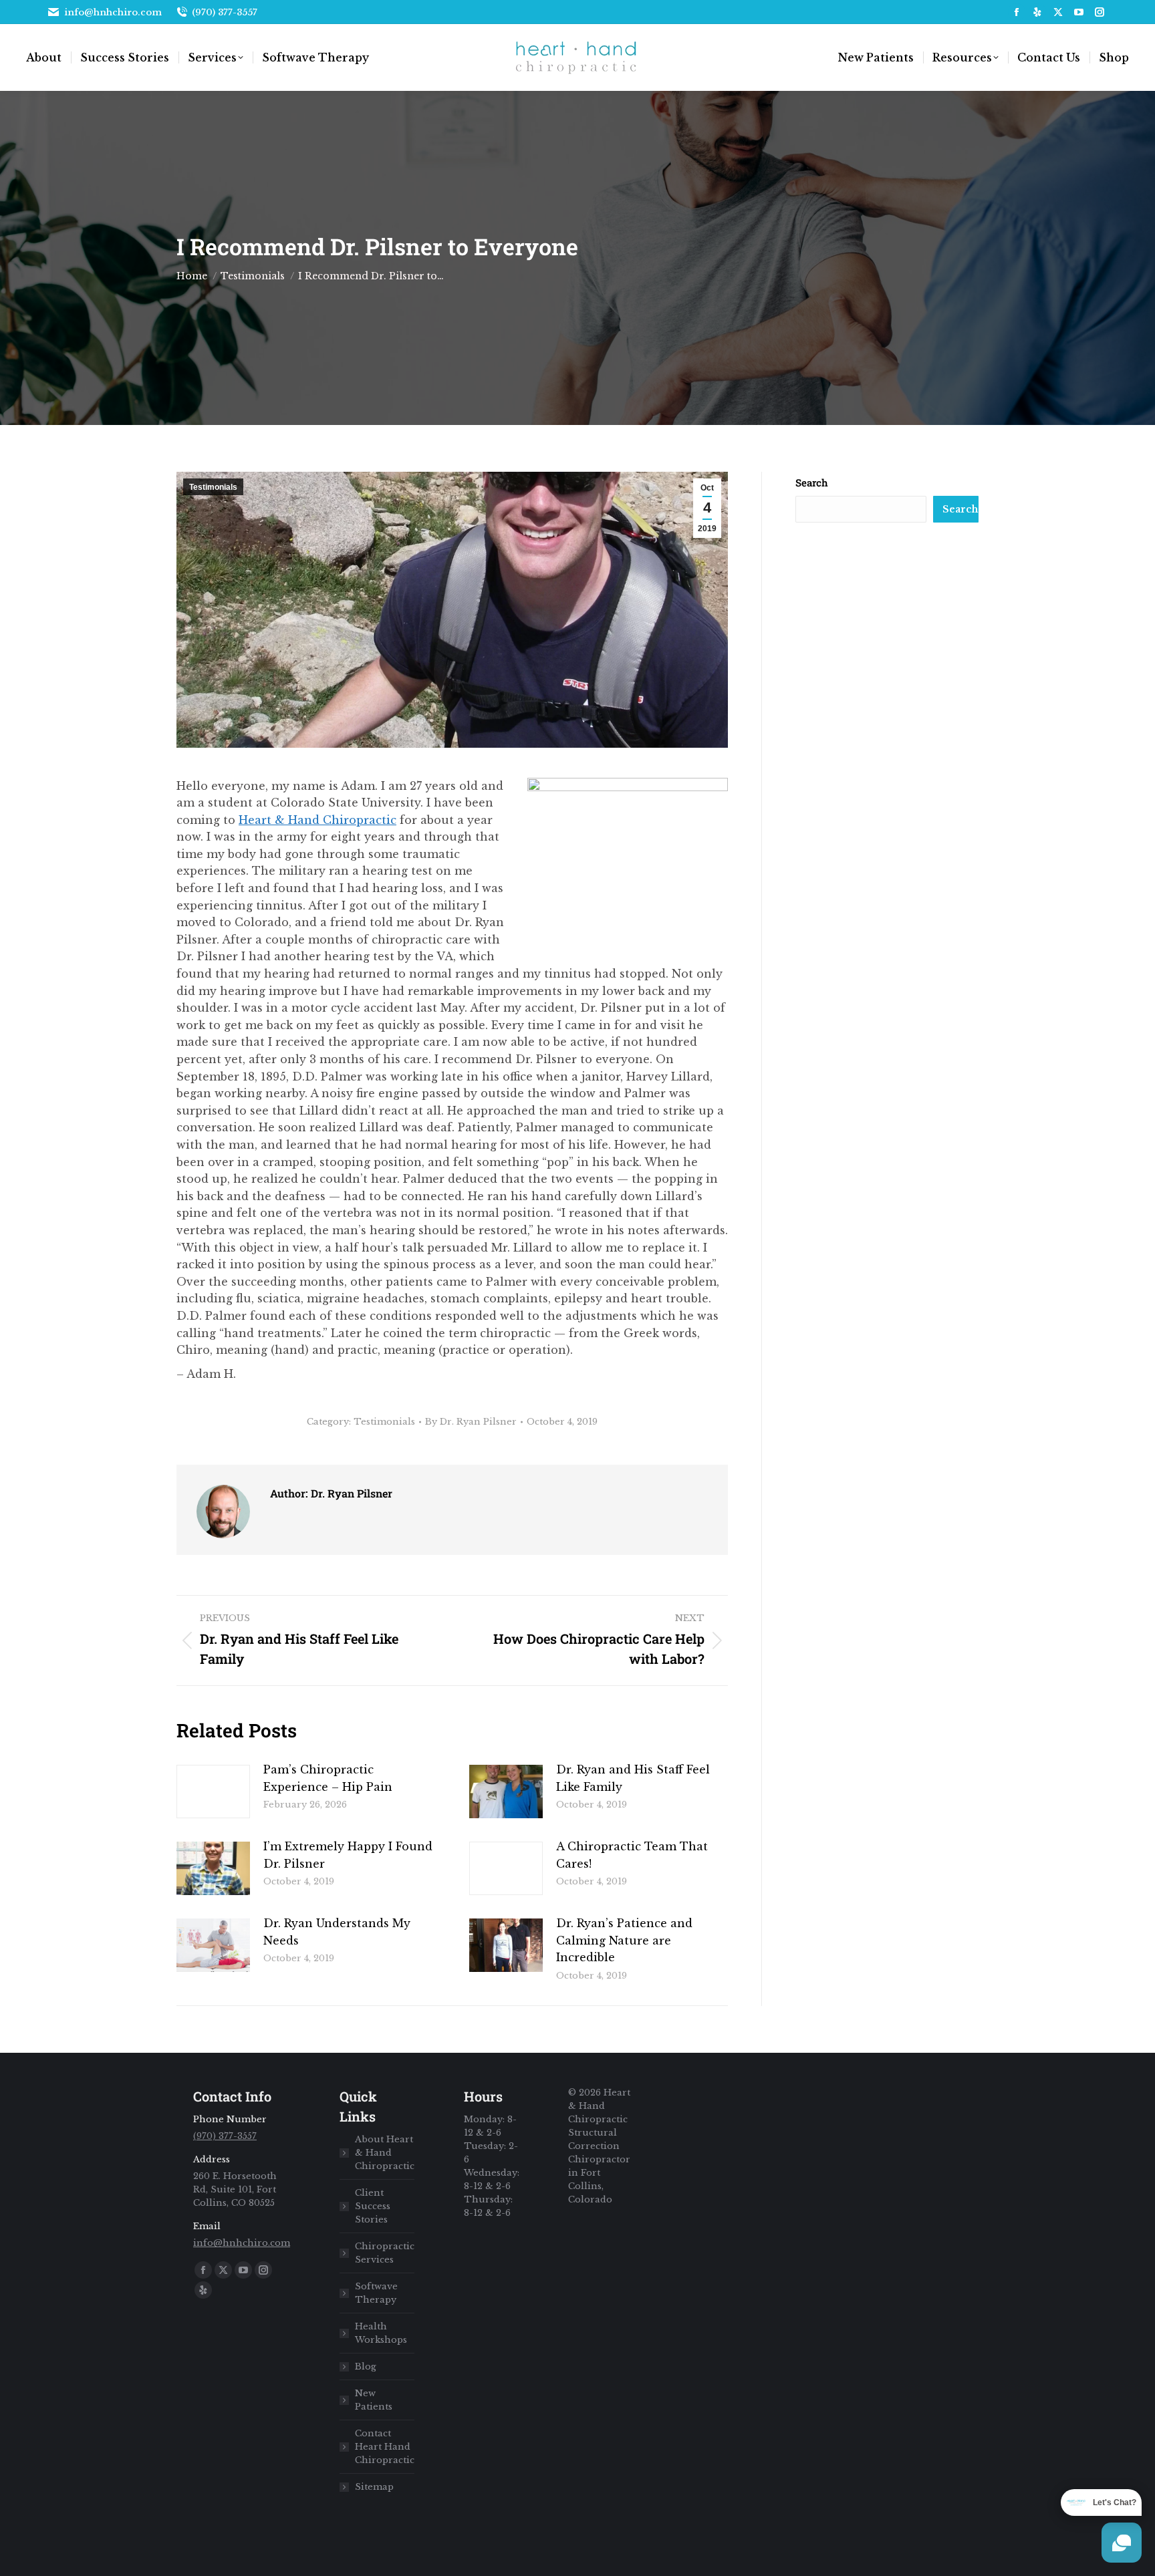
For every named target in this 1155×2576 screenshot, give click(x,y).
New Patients (374, 2400)
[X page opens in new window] (1058, 12)
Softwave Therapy (376, 2293)
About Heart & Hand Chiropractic (385, 2153)
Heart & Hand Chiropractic (317, 820)
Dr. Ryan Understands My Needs (337, 1932)
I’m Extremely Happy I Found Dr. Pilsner (348, 1855)
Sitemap (374, 2487)
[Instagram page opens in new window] (1100, 12)
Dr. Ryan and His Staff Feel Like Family (633, 1778)
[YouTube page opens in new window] (1079, 12)
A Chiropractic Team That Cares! (632, 1855)
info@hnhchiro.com (113, 12)
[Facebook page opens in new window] (1017, 12)
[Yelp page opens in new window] (1037, 12)
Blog (366, 2367)
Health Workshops (381, 2333)
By (471, 1422)
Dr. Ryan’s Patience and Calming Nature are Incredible (624, 1940)
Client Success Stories (373, 2206)
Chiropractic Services (385, 2253)
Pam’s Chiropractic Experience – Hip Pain (328, 1778)
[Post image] (213, 1792)
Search (812, 482)
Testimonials (213, 487)
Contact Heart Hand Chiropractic (385, 2447)
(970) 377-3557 (225, 12)
